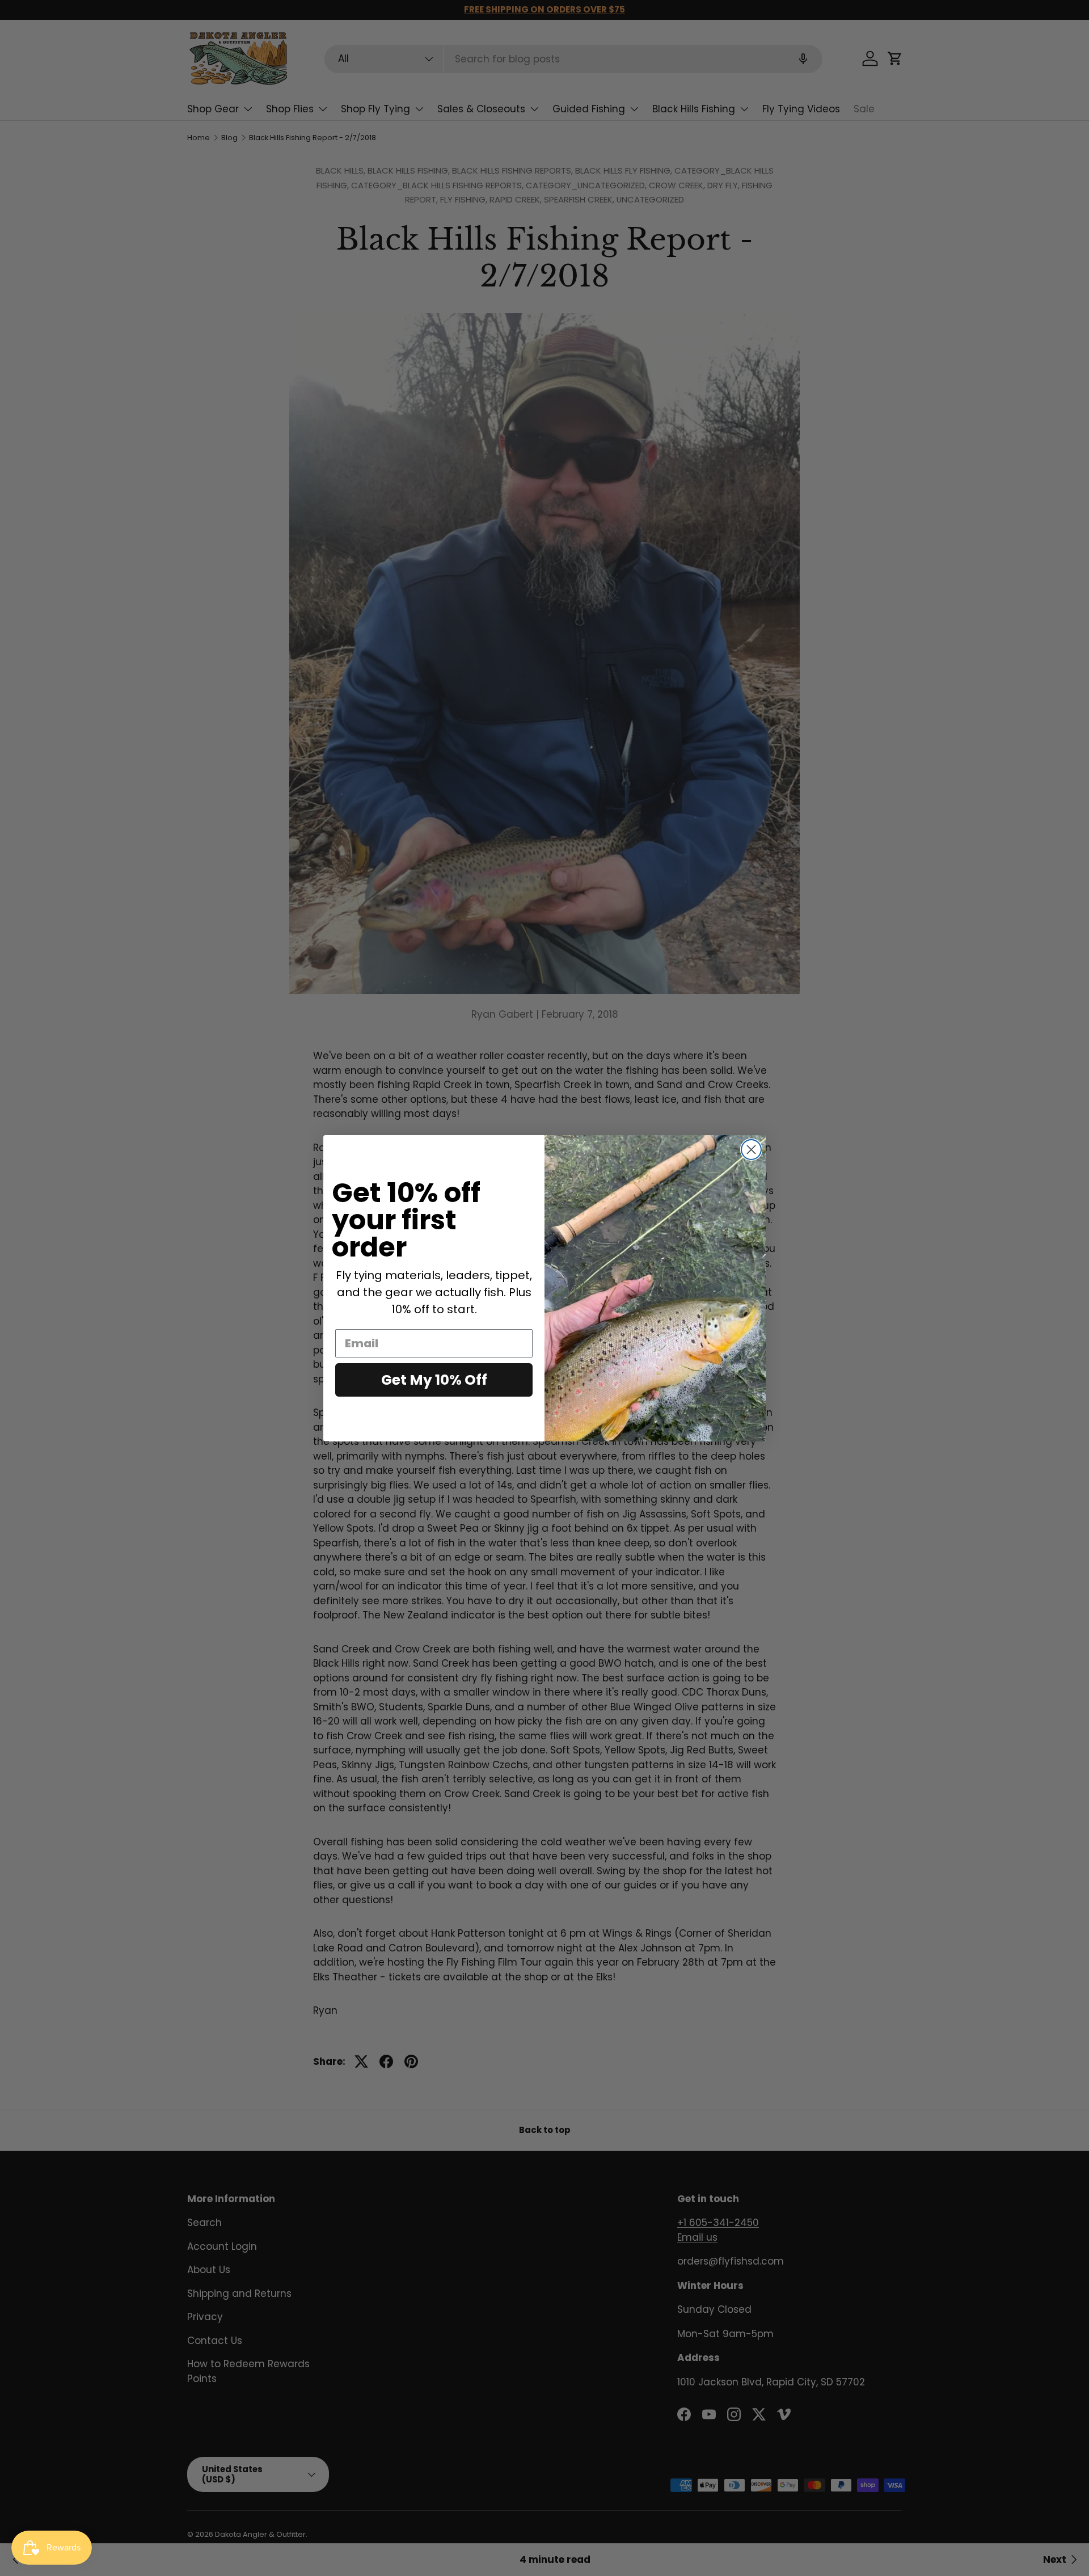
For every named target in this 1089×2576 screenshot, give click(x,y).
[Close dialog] (751, 1150)
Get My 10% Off (434, 1380)
